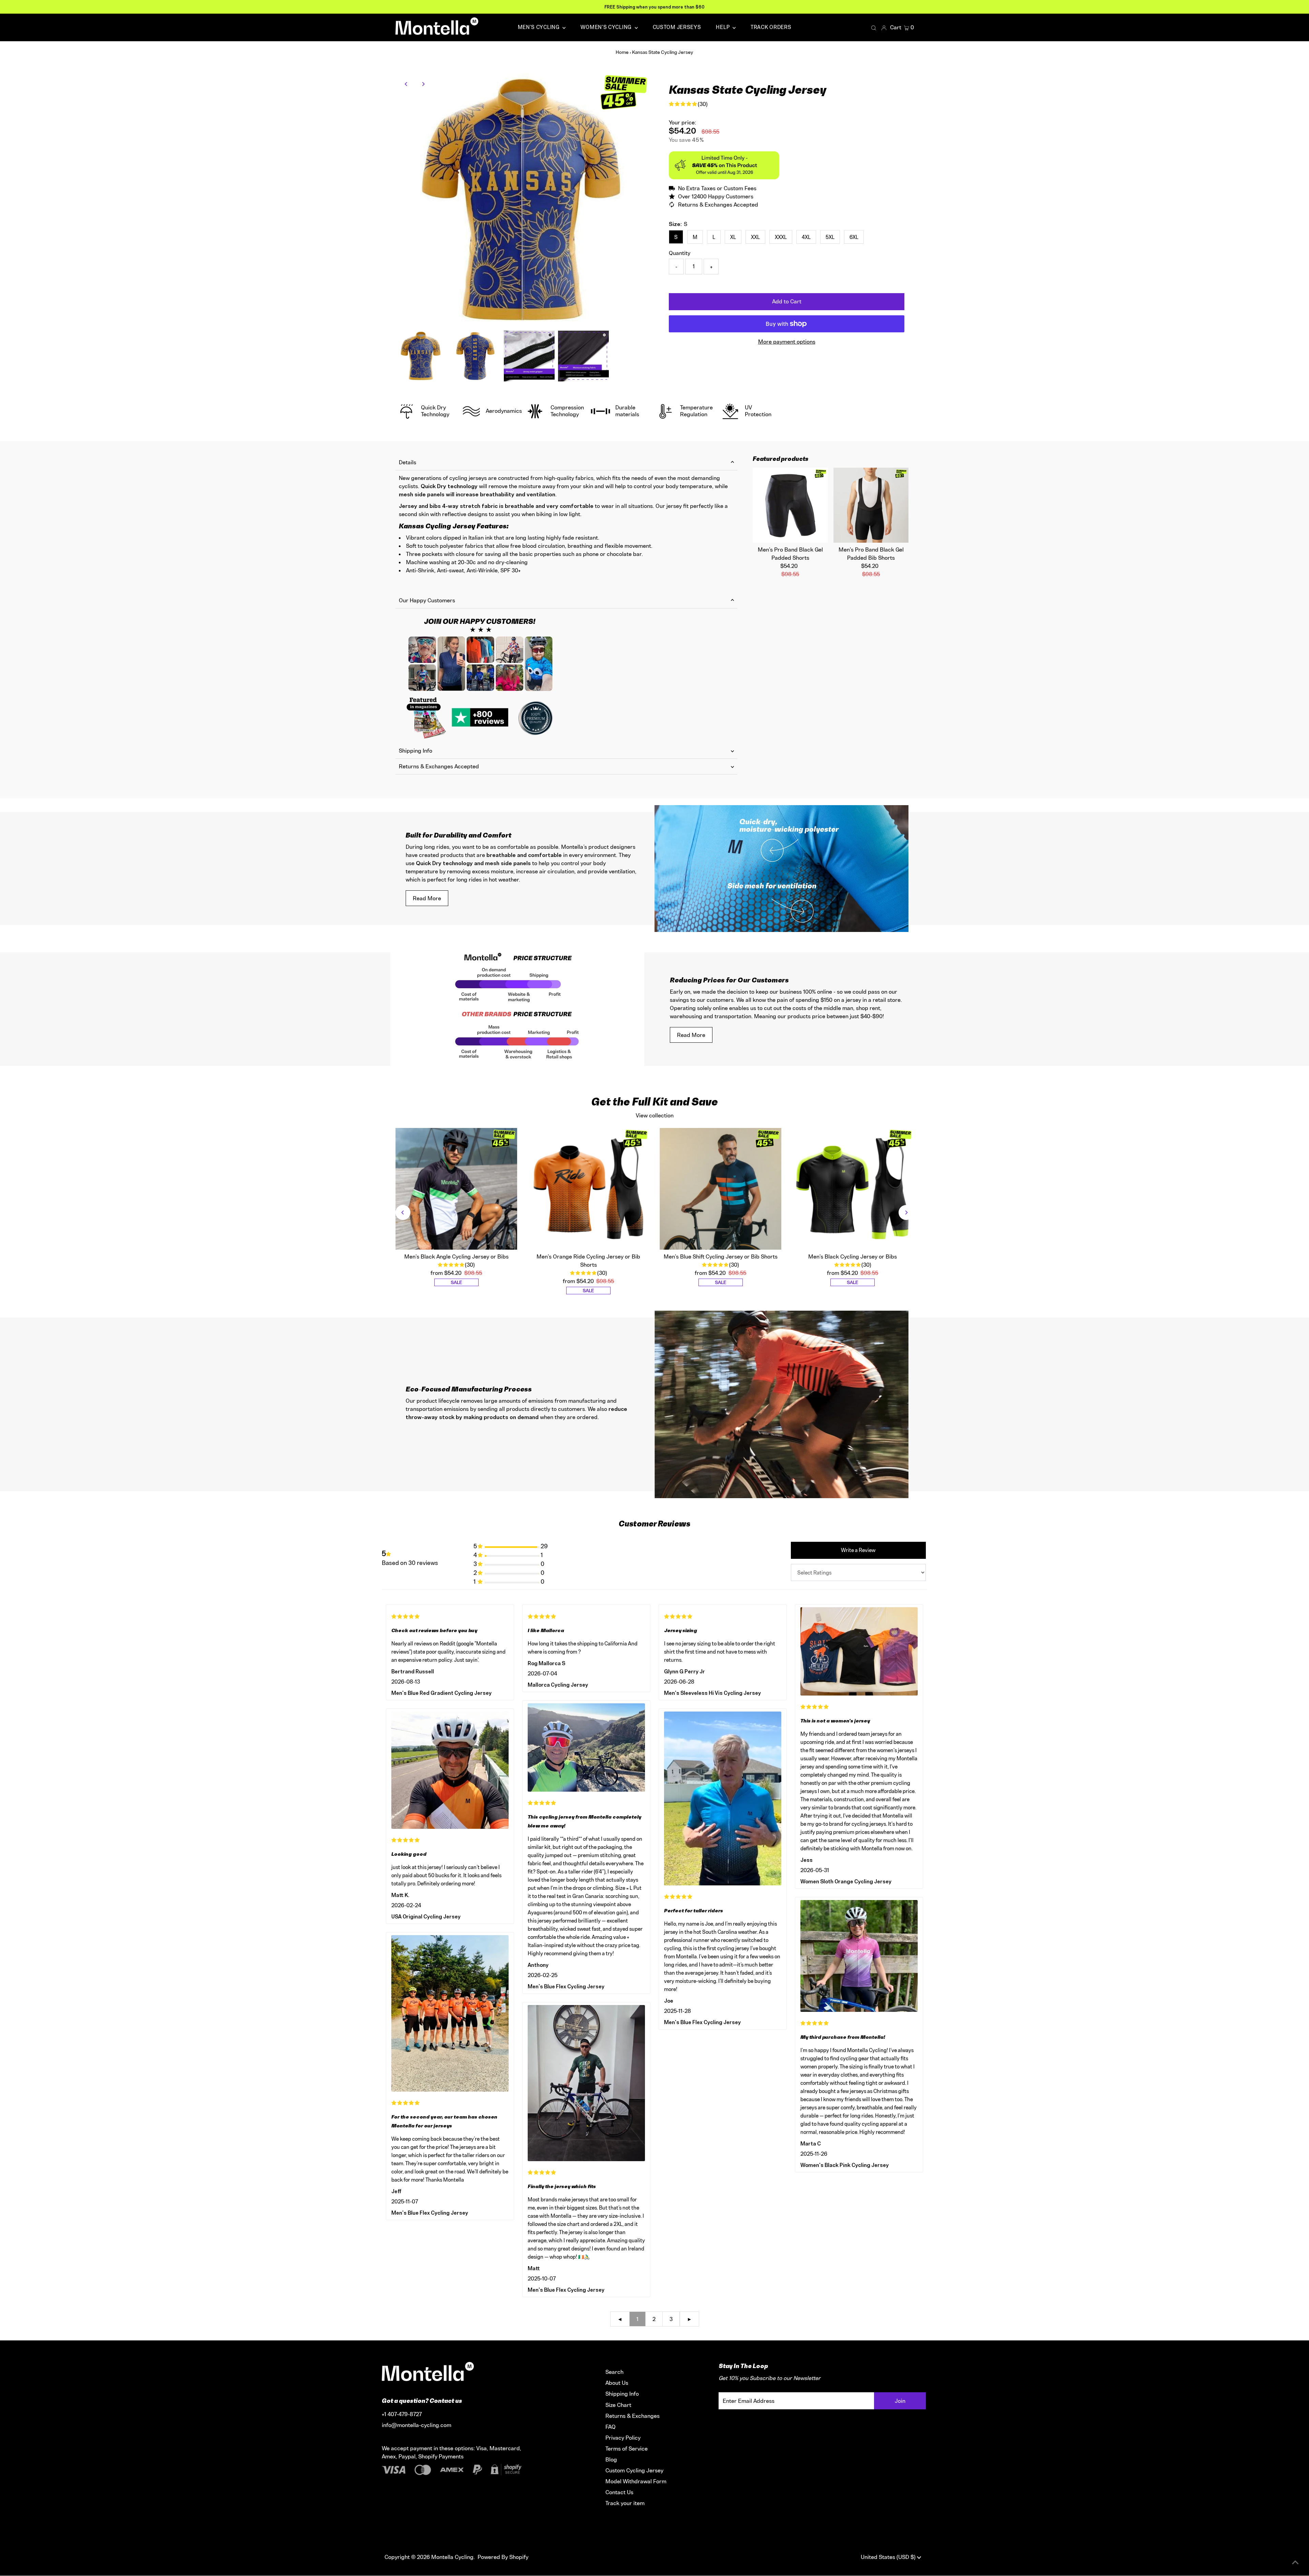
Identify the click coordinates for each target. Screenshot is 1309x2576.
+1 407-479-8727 (402, 2414)
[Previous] (407, 84)
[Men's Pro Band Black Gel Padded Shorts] (790, 505)
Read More (427, 898)
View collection (655, 1115)
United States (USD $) (889, 2557)
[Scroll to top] (1295, 2562)
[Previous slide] (403, 1212)
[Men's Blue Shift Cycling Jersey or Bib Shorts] (721, 1189)
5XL (830, 237)
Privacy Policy (623, 2438)
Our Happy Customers (427, 600)
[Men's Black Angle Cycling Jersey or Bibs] (456, 1189)
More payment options (787, 342)
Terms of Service (627, 2449)
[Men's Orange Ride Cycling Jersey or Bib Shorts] (588, 1189)
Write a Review (858, 1550)
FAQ (611, 2427)
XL (733, 237)
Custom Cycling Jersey (634, 2470)
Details (408, 462)
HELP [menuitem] (723, 27)
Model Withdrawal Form (636, 2481)
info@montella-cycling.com (417, 2425)
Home (622, 52)
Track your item (625, 2503)
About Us (617, 2383)
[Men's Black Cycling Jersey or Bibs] (853, 1189)
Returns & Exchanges (633, 2416)
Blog (611, 2459)
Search (614, 2372)
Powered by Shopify (503, 2557)
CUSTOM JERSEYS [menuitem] (677, 27)
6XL (854, 237)
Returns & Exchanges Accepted (439, 766)
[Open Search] (874, 28)
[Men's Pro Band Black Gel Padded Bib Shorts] (871, 505)
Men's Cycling (539, 27)
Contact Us (619, 2492)
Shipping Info (416, 751)
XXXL (781, 237)
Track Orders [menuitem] (771, 27)
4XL (806, 237)
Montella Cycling (452, 2557)
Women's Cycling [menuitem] (607, 27)
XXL (755, 237)
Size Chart (618, 2405)
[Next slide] (906, 1212)
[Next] (423, 84)
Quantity (680, 253)
